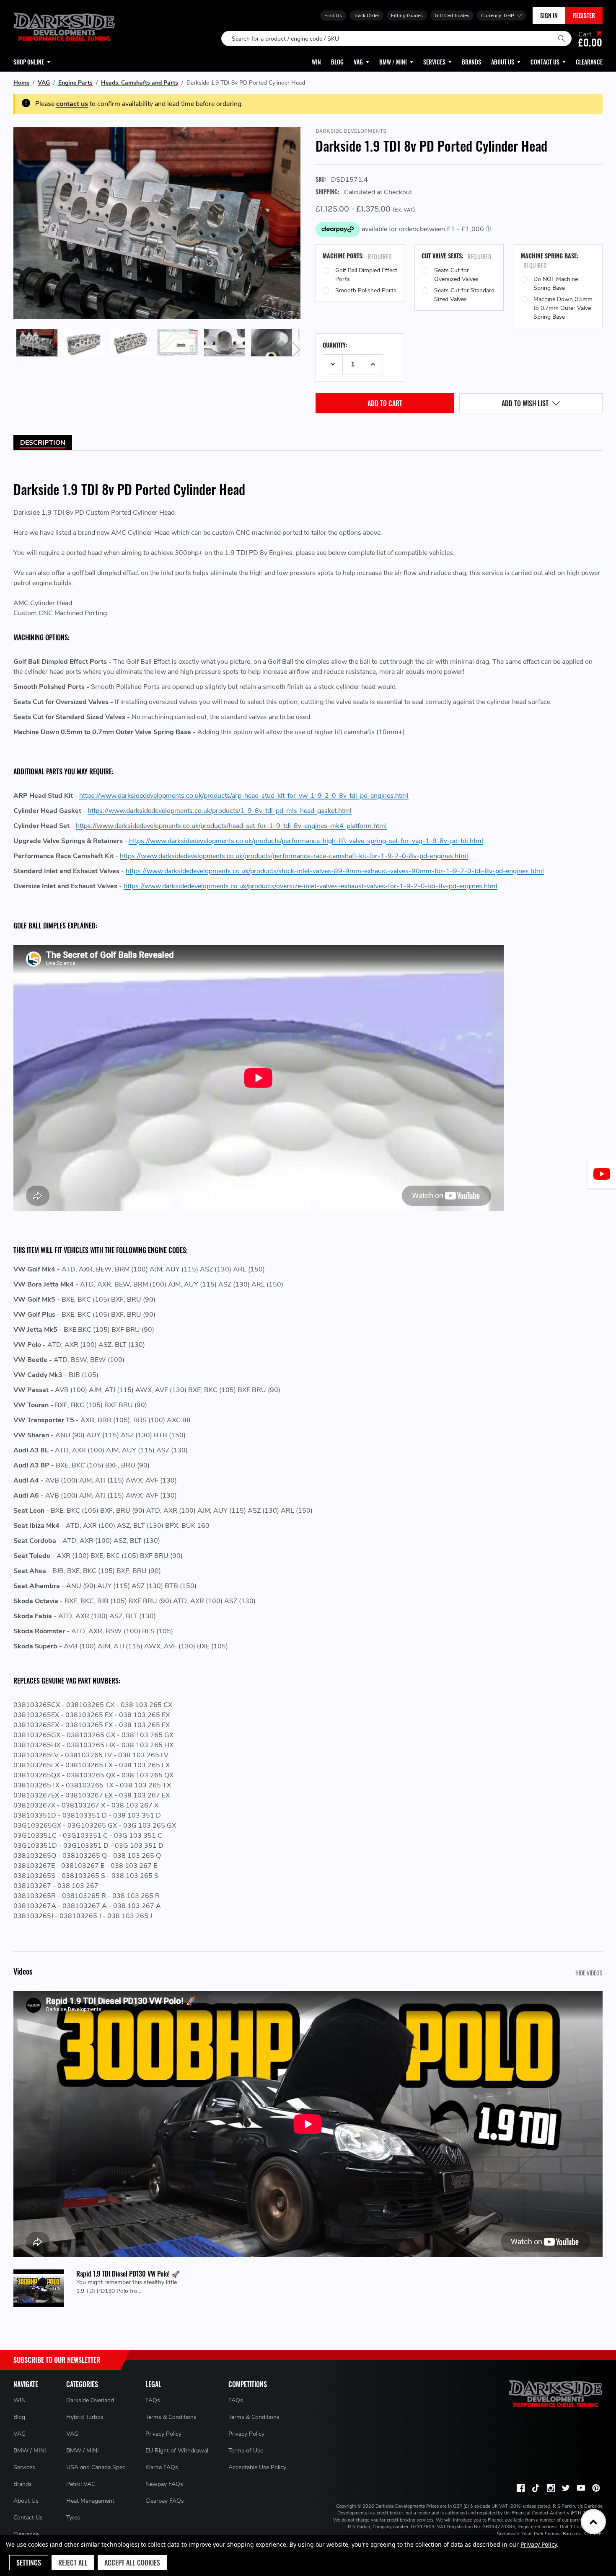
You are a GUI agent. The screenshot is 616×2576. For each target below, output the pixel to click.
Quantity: (335, 345)
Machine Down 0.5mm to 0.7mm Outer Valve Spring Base (563, 308)
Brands (23, 2484)
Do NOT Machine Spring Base (556, 284)
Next (296, 350)
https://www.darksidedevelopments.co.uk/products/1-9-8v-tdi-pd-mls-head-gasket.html (220, 811)
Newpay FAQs (164, 2484)
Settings (29, 2563)
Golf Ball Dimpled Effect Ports (366, 275)
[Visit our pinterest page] (596, 2488)
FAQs (153, 2400)
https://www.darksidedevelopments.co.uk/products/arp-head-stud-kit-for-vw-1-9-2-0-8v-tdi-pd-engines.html (244, 796)
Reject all (73, 2563)
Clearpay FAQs (165, 2501)
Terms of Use (246, 2451)
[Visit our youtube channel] (581, 2488)
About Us (26, 2501)
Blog (19, 2417)
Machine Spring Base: (550, 260)
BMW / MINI (30, 2451)
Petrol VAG (81, 2484)
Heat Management (90, 2501)
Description (43, 443)
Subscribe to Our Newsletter (57, 2360)
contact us (72, 104)
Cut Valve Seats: (456, 256)
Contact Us (28, 2518)
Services (24, 2467)
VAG (19, 2434)
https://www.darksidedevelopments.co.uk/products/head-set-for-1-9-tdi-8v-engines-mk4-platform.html (231, 826)
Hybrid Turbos (85, 2417)
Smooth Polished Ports (366, 290)
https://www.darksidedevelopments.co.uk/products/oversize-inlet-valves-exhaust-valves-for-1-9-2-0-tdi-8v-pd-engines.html (311, 886)
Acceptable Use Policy (257, 2467)
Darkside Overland (90, 2400)
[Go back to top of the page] (593, 2522)
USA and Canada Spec (96, 2467)
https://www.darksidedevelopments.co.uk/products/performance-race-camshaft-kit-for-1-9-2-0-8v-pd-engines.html (294, 856)
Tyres (73, 2518)
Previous (18, 350)
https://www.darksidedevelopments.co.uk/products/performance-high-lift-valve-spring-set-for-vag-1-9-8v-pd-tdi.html (306, 841)
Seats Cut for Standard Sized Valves (464, 295)
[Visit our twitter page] (566, 2488)
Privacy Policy (163, 2434)
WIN (19, 2400)
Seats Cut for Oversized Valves (456, 275)
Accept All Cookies (132, 2563)
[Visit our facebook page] (520, 2488)
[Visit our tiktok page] (536, 2488)
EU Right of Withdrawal (177, 2451)
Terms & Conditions (171, 2417)
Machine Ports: (357, 256)
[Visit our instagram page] (551, 2488)
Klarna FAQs (162, 2467)
